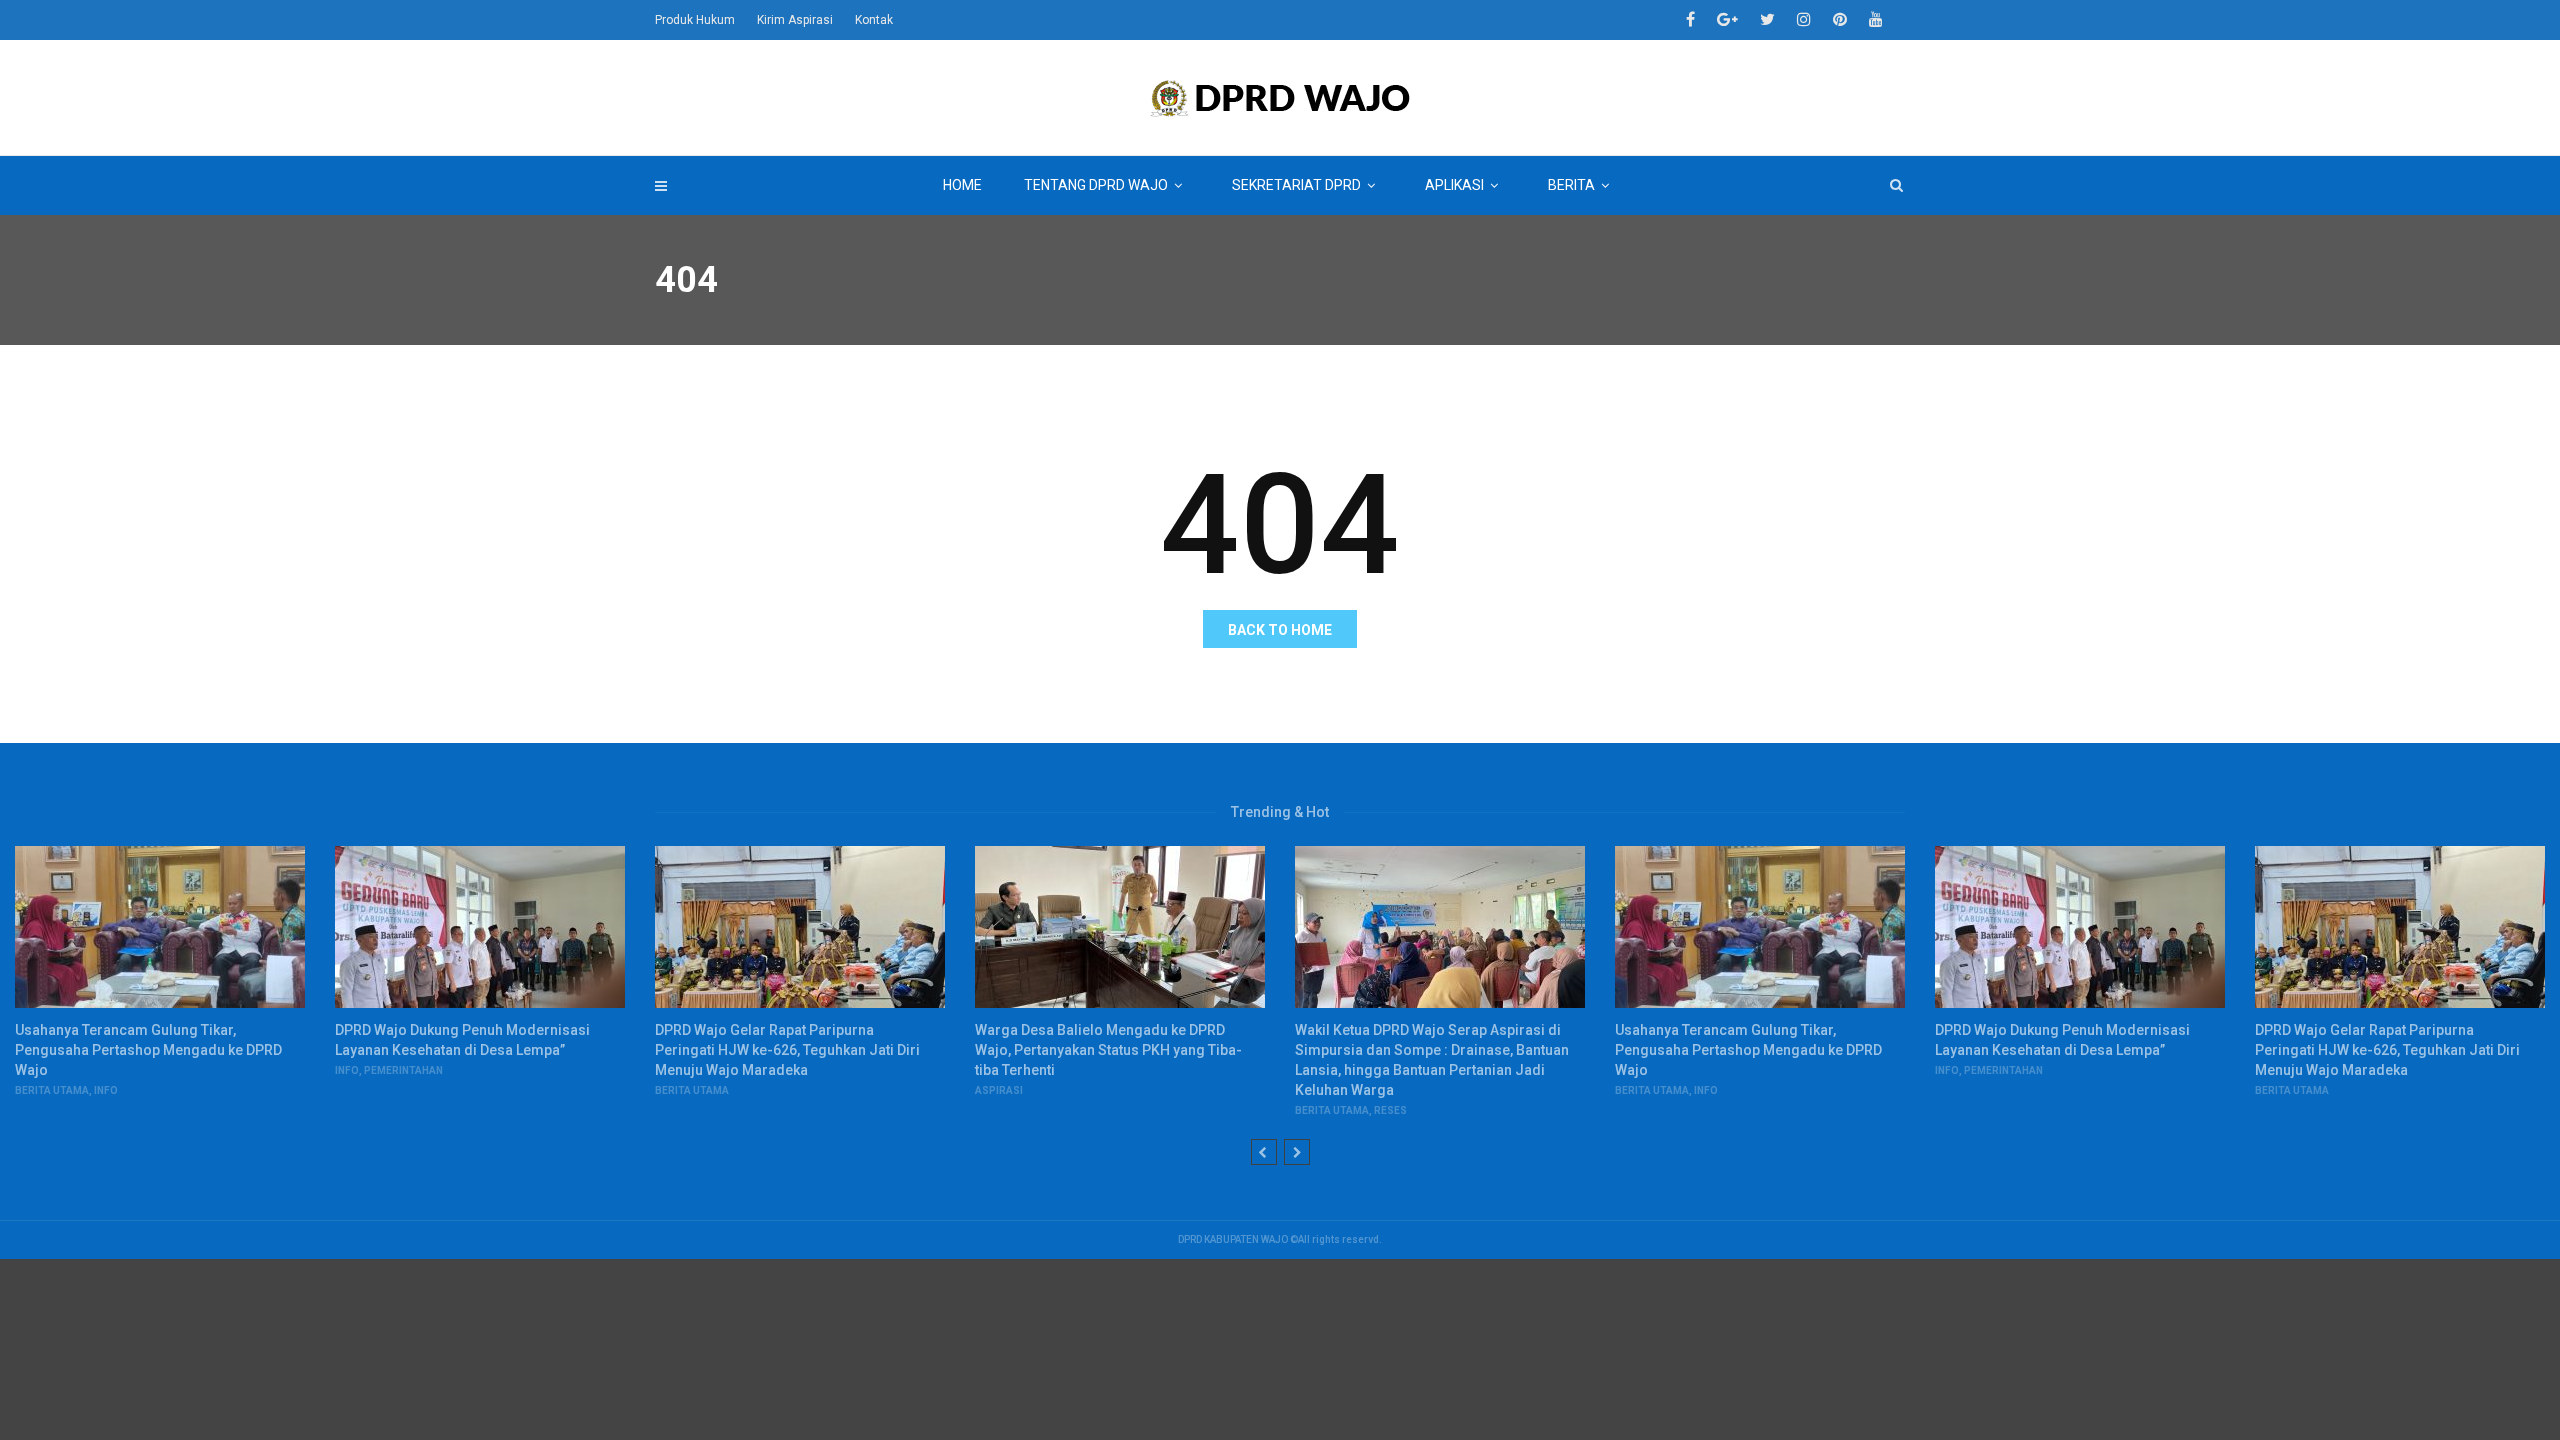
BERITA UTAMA (52, 1090)
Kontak (874, 20)
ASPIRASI (999, 1090)
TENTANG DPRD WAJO (1096, 185)
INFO (106, 1090)
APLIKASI (1454, 185)
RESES (1390, 1110)
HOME (962, 185)
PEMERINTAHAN (403, 1070)
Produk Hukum (695, 20)
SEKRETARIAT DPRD (1296, 185)
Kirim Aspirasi (795, 20)
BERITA (1571, 185)
